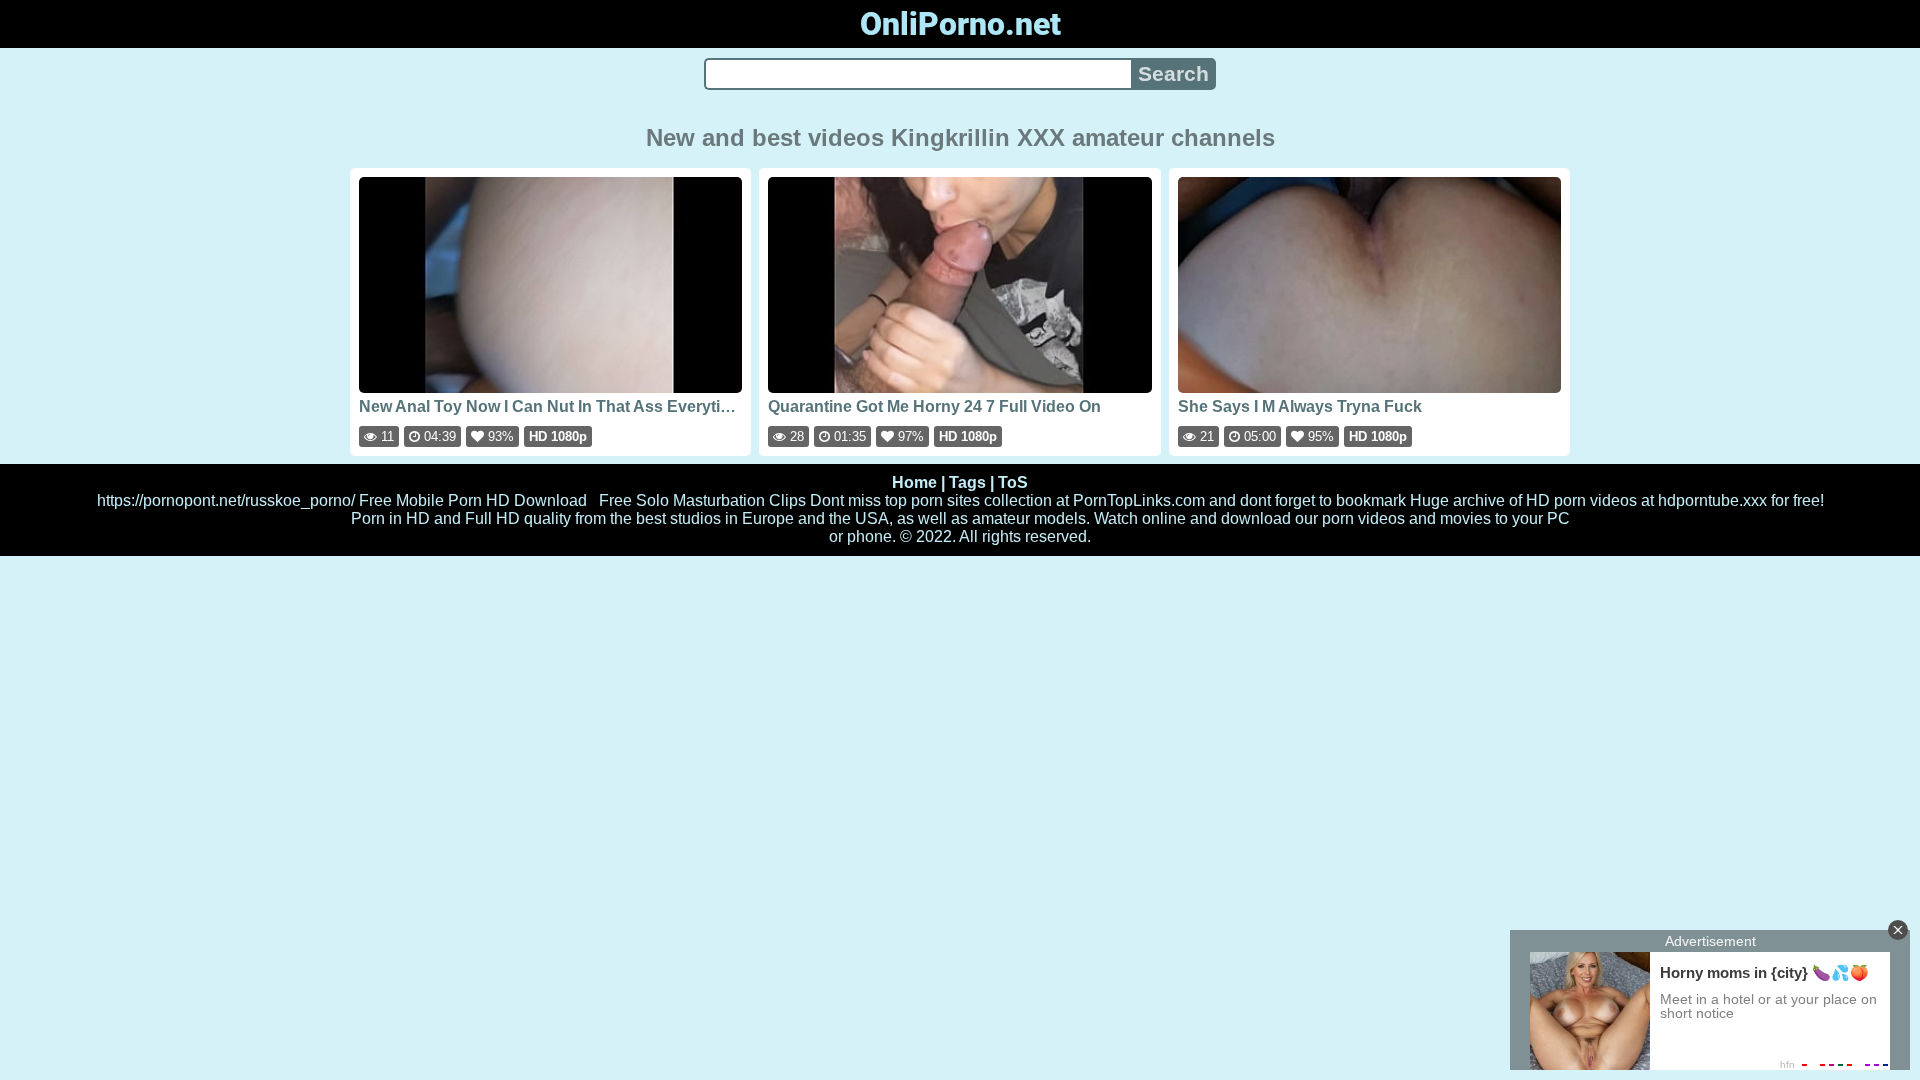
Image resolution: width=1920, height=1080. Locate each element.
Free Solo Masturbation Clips (702, 500)
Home (914, 482)
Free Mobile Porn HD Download (473, 500)
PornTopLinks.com (1139, 500)
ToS (1013, 482)
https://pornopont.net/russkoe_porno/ (226, 500)
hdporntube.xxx (1712, 500)
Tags (967, 482)
